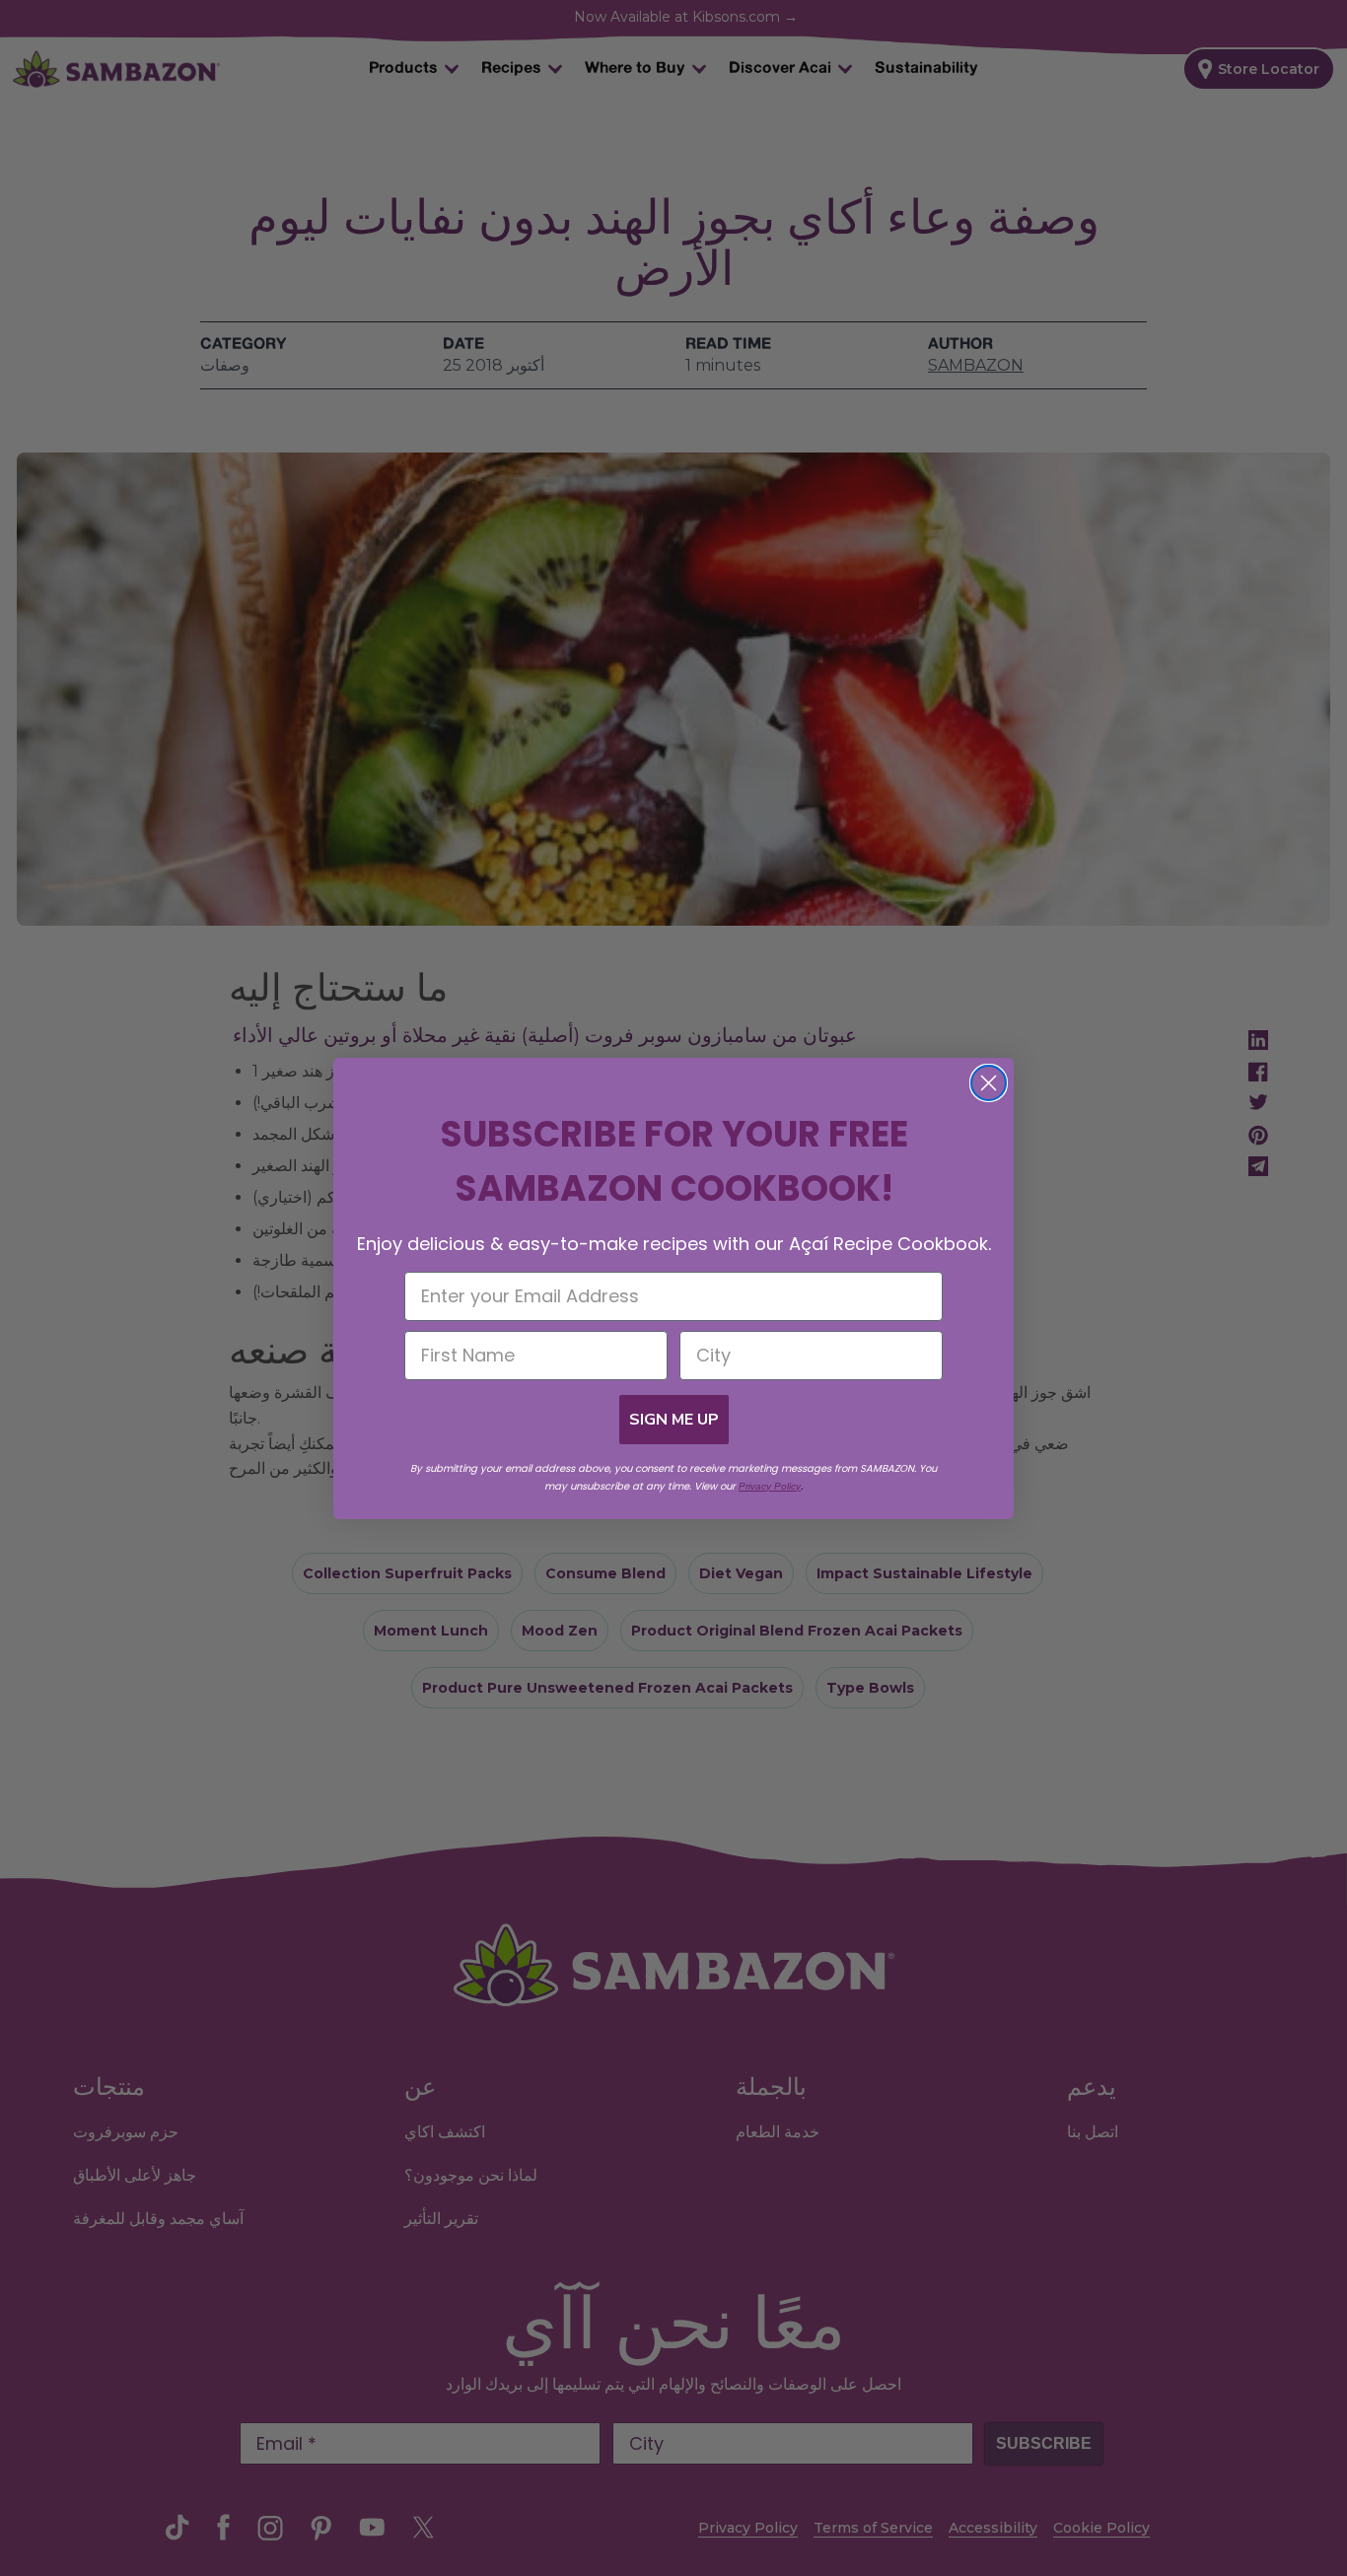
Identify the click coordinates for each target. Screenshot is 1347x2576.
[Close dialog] (989, 1083)
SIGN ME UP (674, 1420)
